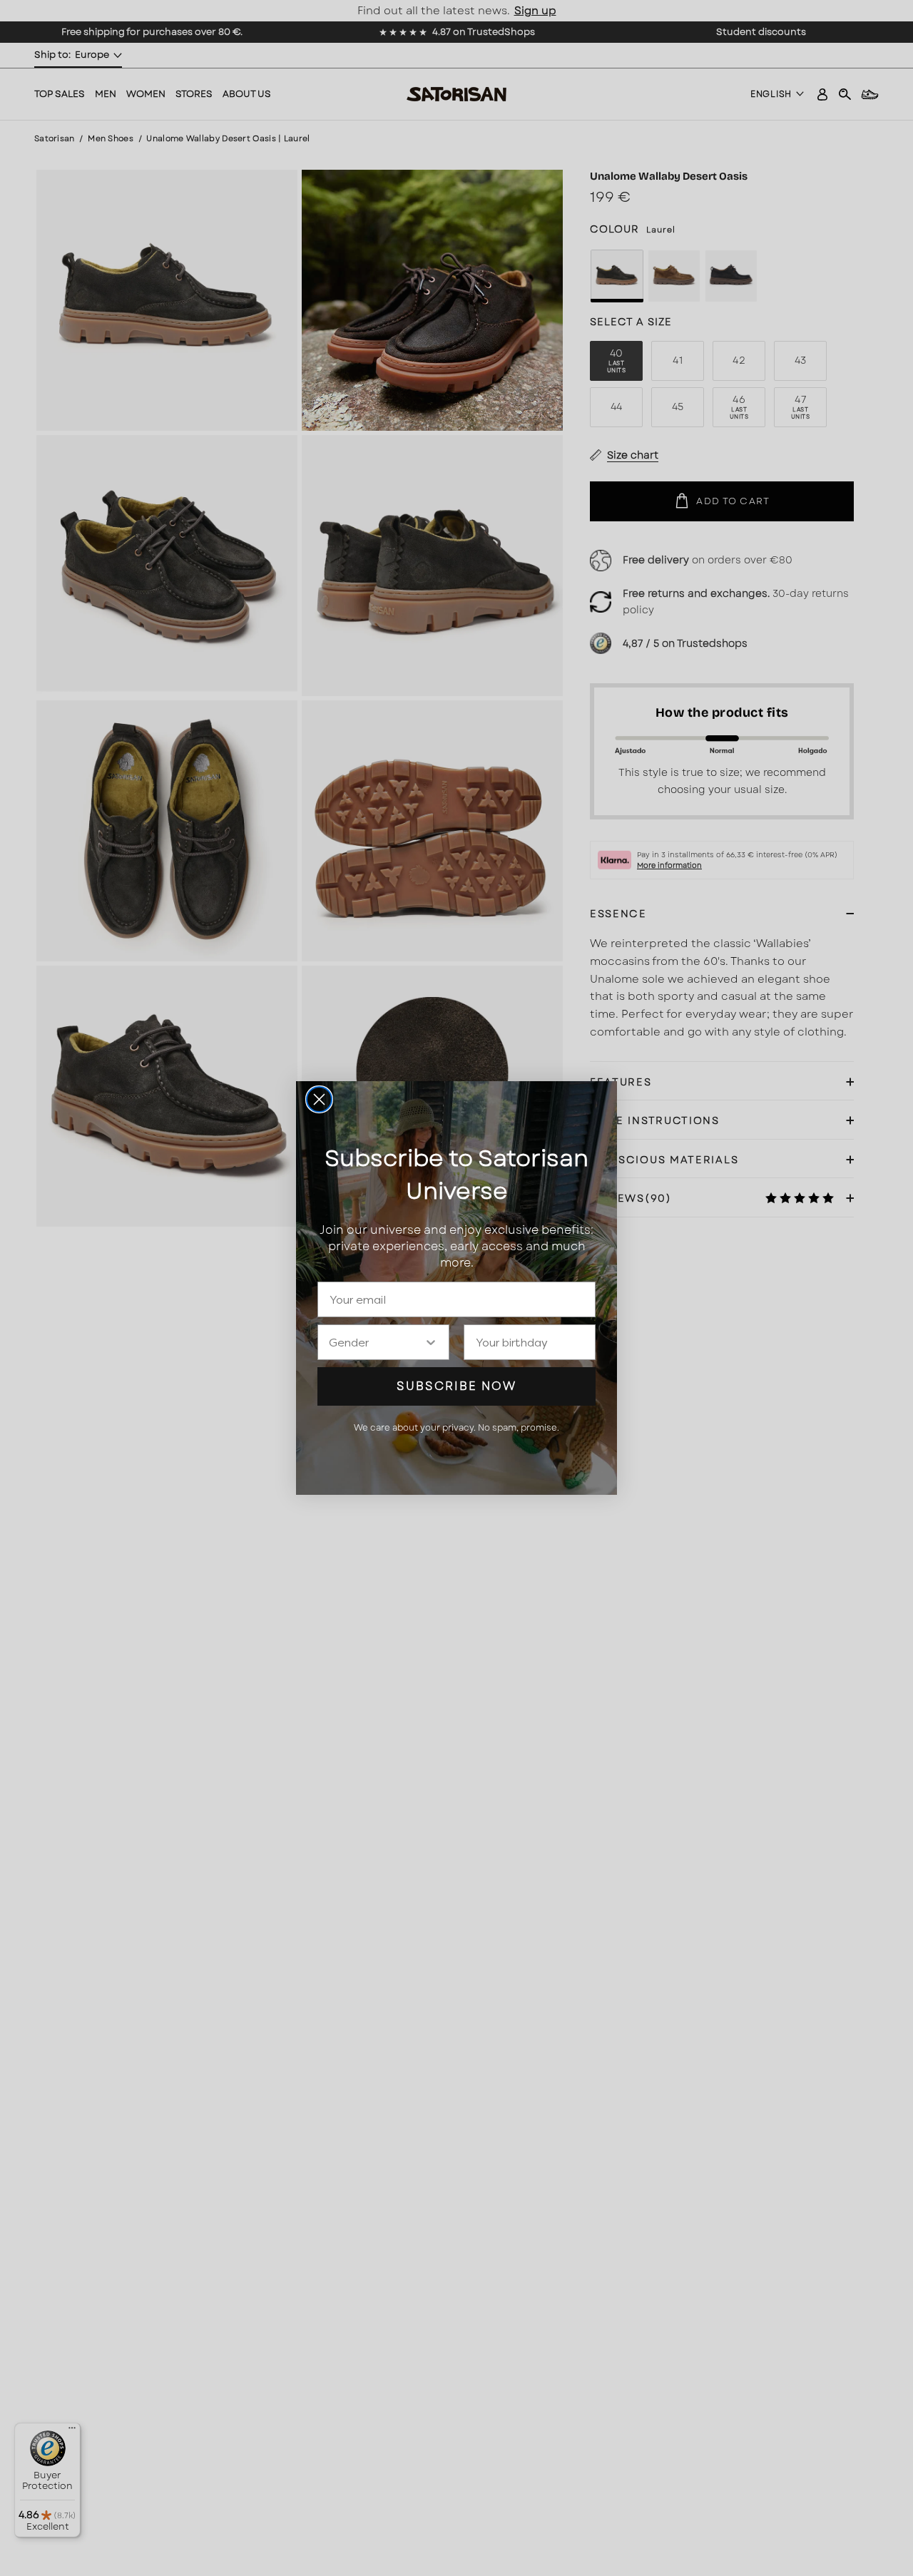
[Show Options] (431, 1342)
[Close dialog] (319, 1099)
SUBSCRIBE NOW (456, 1386)
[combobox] (376, 1342)
